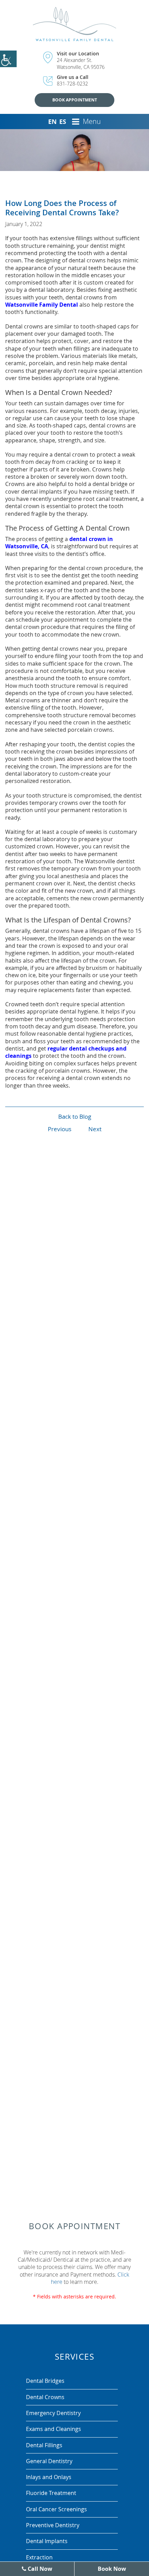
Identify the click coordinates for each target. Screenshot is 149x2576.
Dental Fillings (44, 2445)
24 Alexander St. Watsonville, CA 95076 (81, 63)
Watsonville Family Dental (42, 305)
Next (95, 1129)
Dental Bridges (45, 2381)
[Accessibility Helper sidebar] (8, 59)
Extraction (39, 2557)
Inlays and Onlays (49, 2477)
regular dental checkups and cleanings (66, 1052)
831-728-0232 (72, 84)
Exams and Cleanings (54, 2429)
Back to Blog (75, 1116)
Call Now (39, 2569)
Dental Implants (47, 2541)
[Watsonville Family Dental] (75, 24)
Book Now (112, 2569)
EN (52, 122)
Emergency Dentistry (53, 2413)
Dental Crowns (45, 2397)
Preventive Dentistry (53, 2525)
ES (63, 122)
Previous (60, 1129)
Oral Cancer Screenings (56, 2509)
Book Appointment (75, 100)
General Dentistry (49, 2461)
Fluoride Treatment (51, 2493)
